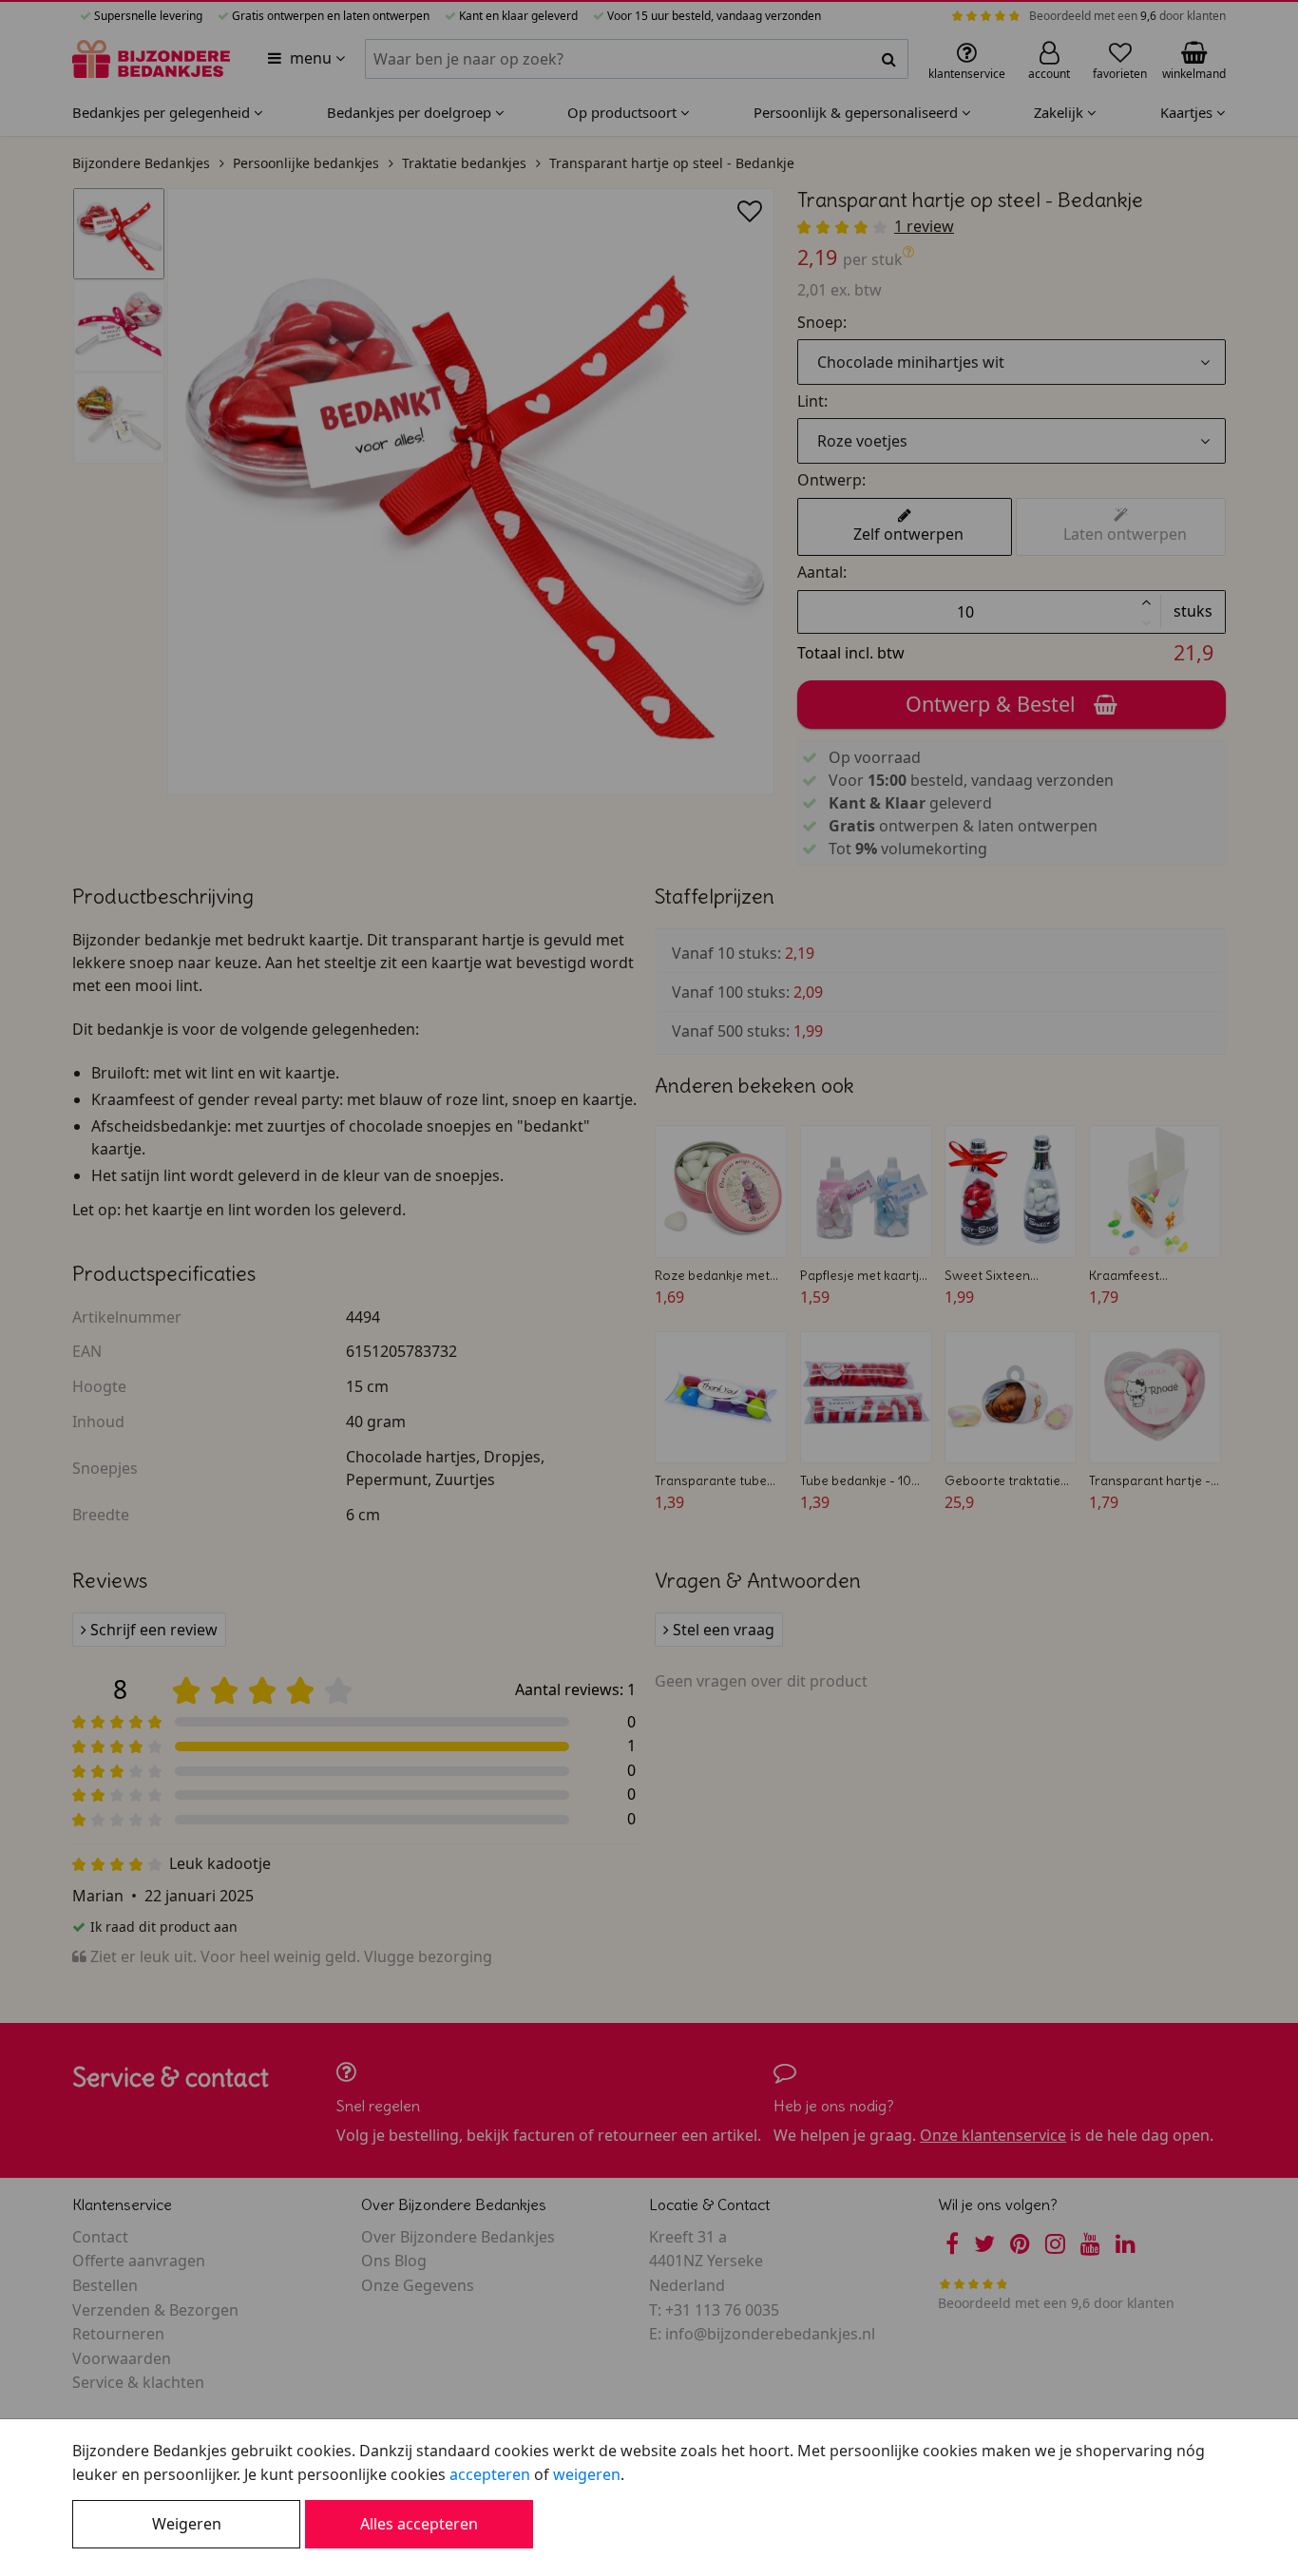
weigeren (587, 2474)
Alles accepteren (419, 2524)
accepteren (490, 2474)
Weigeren (187, 2524)
